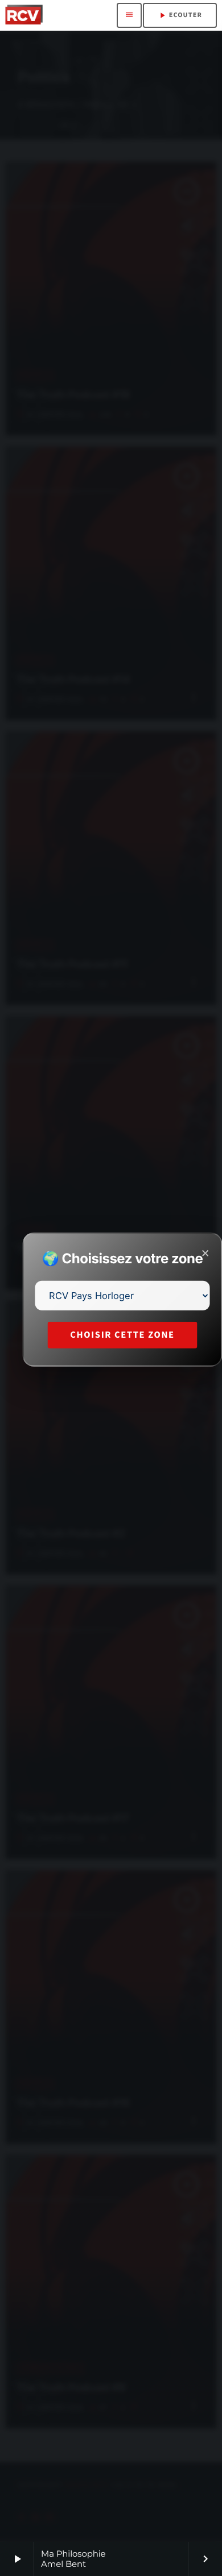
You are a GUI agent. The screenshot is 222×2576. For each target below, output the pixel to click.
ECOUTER (180, 15)
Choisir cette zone (122, 1335)
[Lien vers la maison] (24, 15)
